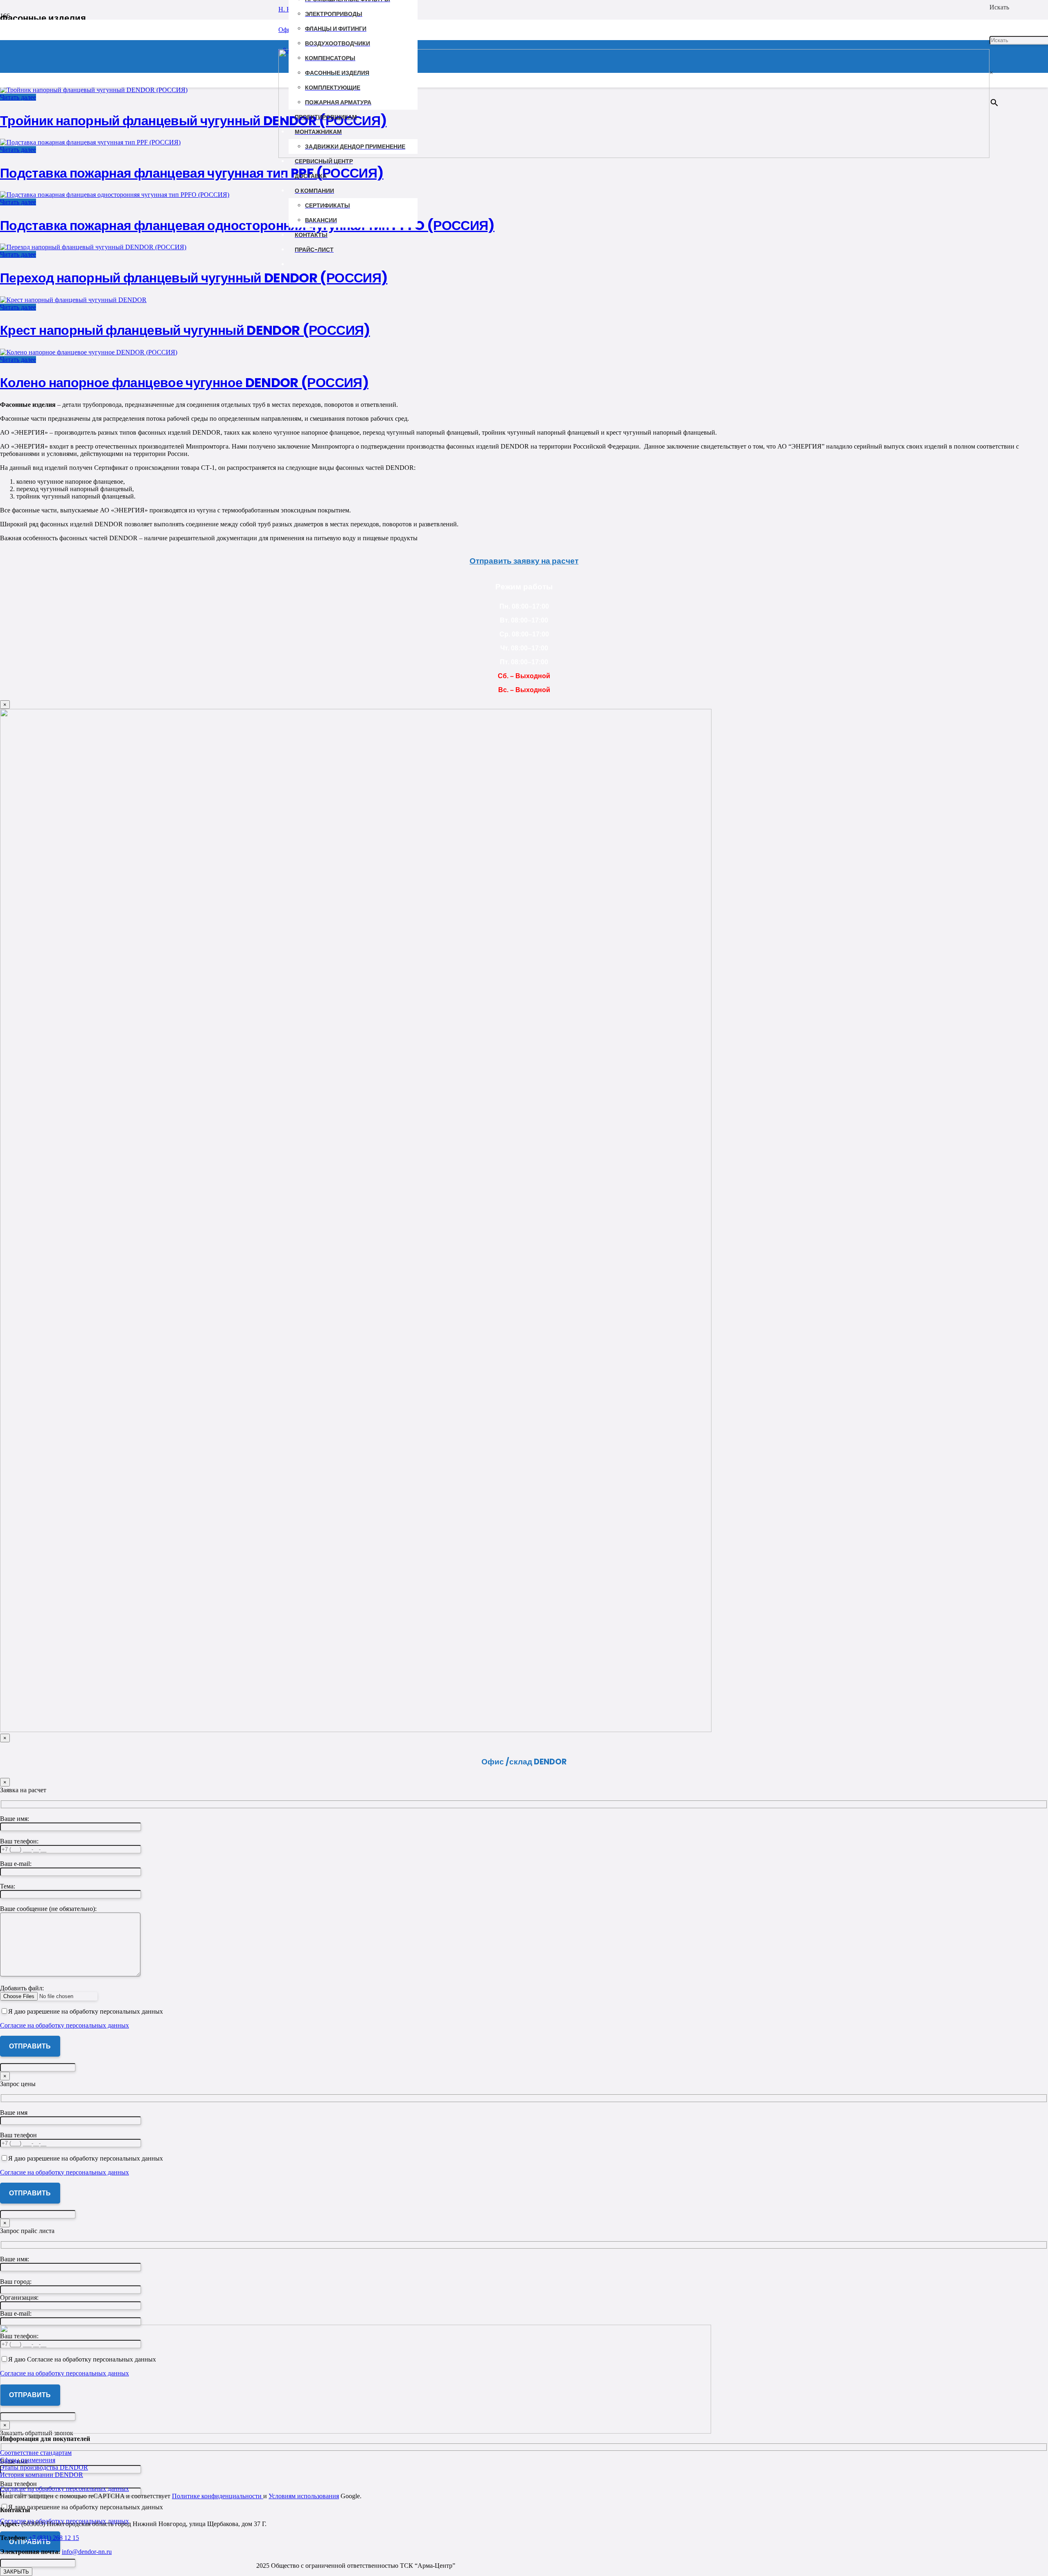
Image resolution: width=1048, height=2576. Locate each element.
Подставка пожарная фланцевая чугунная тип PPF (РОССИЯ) (192, 173)
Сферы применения (28, 2460)
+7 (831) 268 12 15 (53, 2538)
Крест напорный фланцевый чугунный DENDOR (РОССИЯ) (185, 330)
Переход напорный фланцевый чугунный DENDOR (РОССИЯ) (194, 278)
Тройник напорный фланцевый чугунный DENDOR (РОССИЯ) (193, 121)
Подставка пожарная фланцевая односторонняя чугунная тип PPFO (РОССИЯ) (247, 225)
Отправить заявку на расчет (524, 561)
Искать (999, 7)
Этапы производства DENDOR (44, 2467)
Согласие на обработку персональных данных (64, 2489)
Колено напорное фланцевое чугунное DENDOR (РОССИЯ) (184, 382)
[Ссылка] (634, 156)
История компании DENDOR (42, 2475)
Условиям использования (304, 2496)
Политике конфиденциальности (218, 2496)
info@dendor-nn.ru (87, 2552)
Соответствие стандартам (36, 2453)
